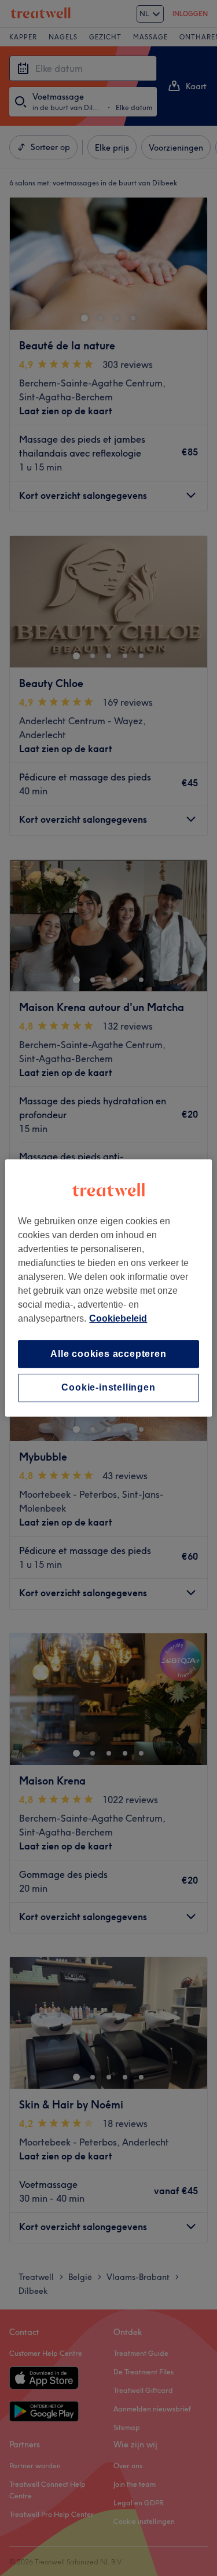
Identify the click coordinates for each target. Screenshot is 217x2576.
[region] (108, 1288)
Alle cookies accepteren (108, 1354)
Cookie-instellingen (108, 1388)
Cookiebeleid (118, 1318)
